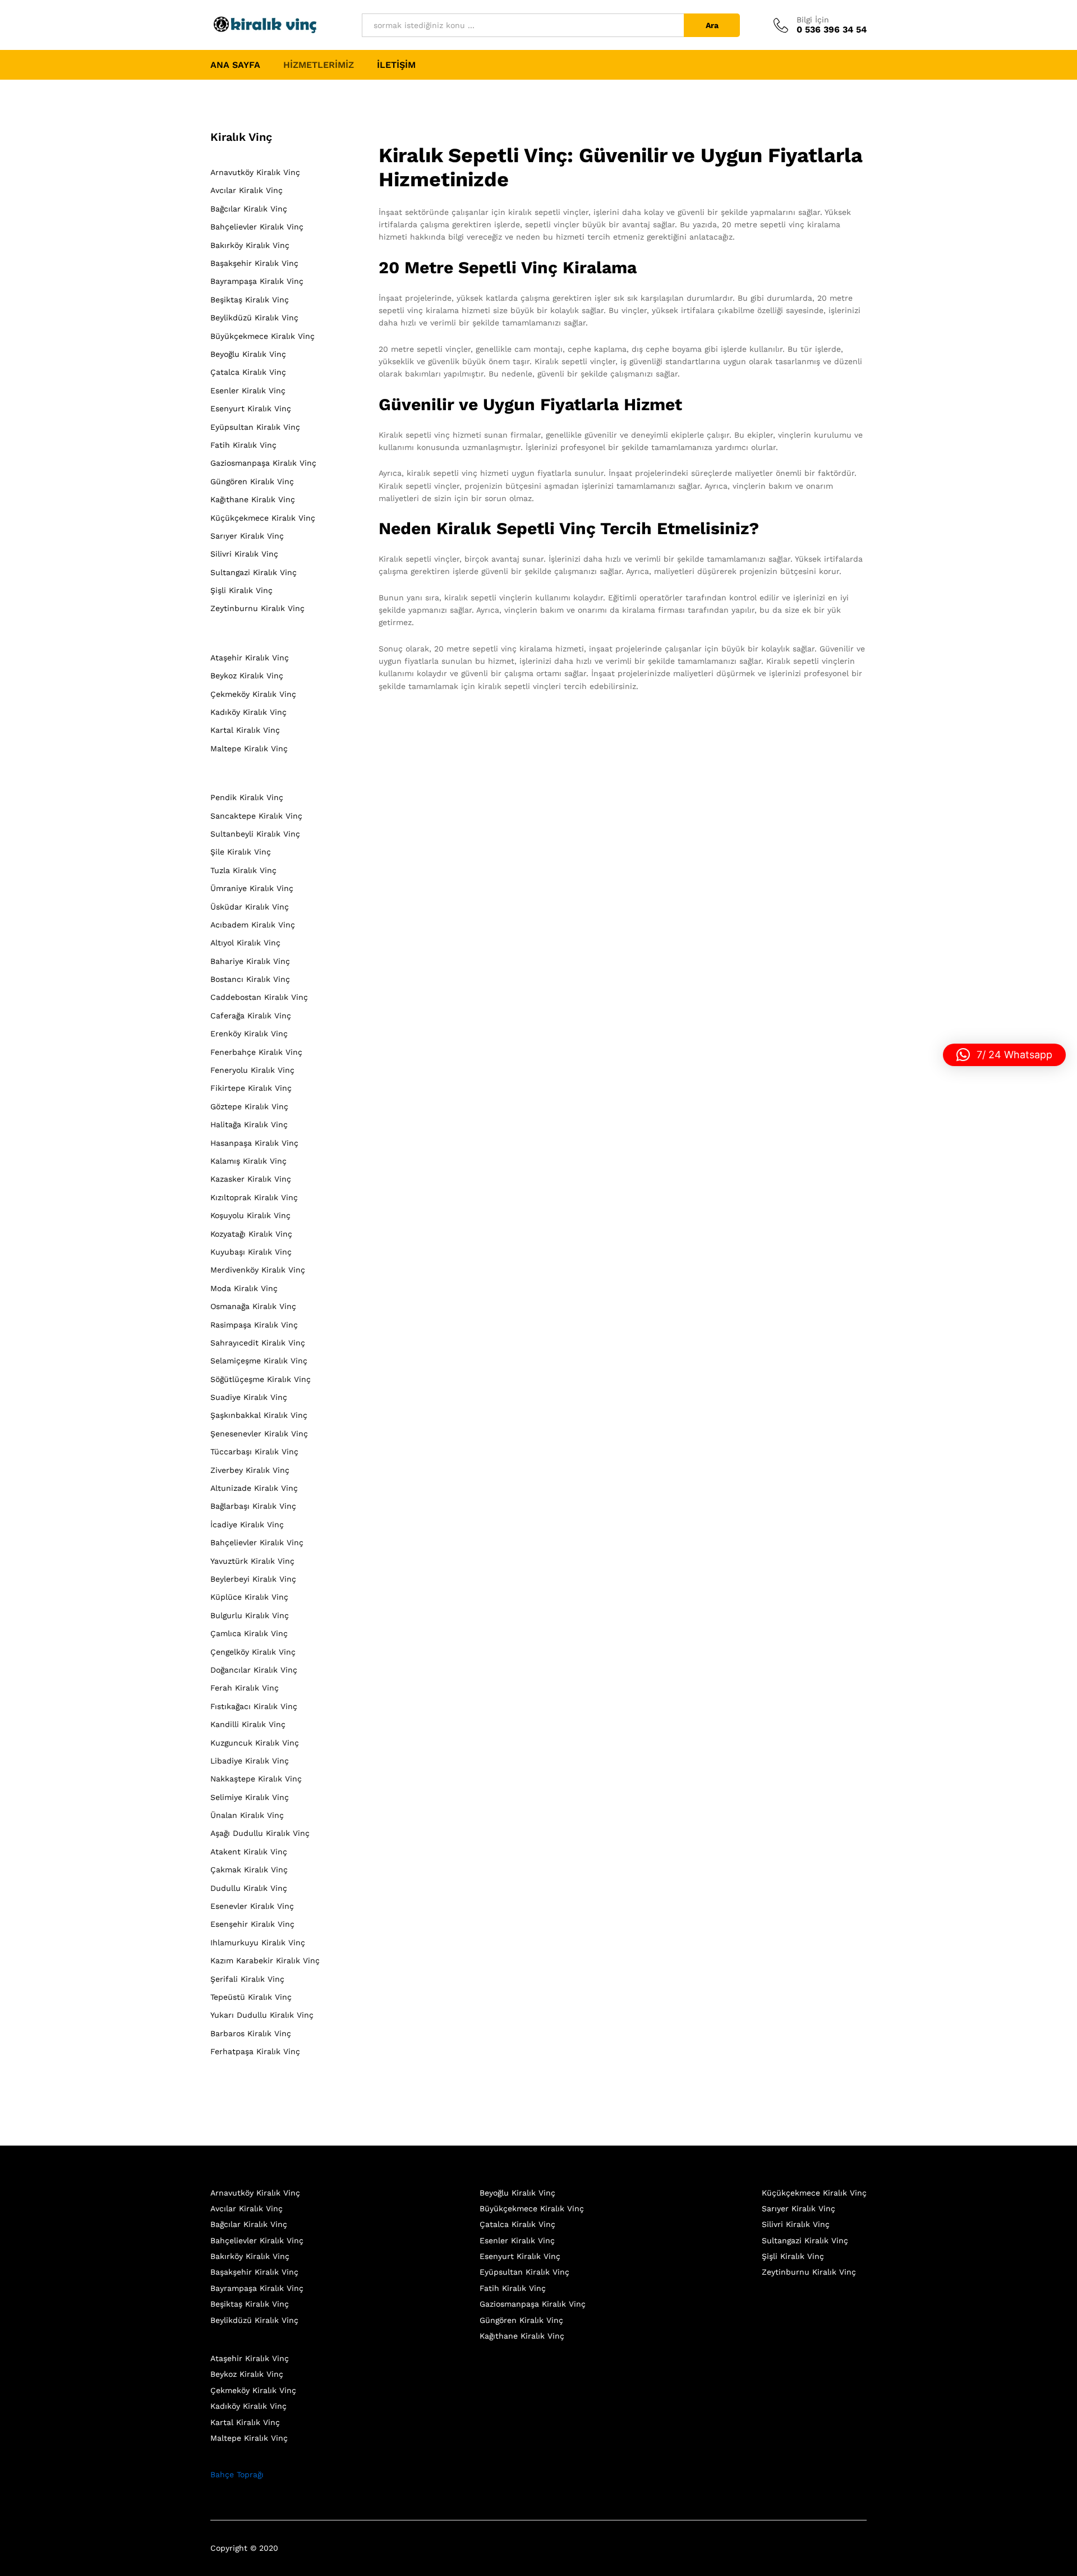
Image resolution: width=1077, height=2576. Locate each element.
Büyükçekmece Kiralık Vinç (263, 336)
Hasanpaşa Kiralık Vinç (254, 1143)
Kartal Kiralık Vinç (245, 730)
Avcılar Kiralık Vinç (247, 190)
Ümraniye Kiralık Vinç (252, 888)
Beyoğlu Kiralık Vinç (248, 354)
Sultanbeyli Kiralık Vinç (255, 834)
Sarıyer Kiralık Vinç (247, 536)
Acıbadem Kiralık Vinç (253, 925)
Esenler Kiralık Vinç (248, 391)
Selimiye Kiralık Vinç (250, 1797)
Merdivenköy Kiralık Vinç (258, 1270)
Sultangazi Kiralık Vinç (254, 572)
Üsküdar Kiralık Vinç (250, 907)
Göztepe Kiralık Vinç (249, 1106)
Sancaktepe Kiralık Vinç (256, 816)
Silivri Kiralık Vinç (244, 554)
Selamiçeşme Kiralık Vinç (259, 1361)
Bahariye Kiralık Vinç (250, 961)
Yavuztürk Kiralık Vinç (252, 1561)
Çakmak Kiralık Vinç (249, 1870)
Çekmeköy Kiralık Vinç (253, 694)
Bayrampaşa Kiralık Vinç (257, 281)
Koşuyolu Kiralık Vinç (250, 1215)
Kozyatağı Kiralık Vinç (251, 1234)
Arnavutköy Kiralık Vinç (255, 172)
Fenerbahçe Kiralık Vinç (256, 1052)
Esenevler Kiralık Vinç (252, 1906)
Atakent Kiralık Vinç (249, 1852)
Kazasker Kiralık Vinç (251, 1179)
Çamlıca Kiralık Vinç (249, 1633)
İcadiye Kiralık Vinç (247, 1525)
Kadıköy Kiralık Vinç (248, 712)
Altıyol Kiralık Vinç (245, 943)
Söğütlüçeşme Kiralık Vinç (261, 1379)
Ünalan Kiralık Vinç (247, 1815)
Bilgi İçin (813, 20)
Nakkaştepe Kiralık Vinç (256, 1779)
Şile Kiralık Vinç (241, 852)
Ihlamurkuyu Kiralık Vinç (258, 1943)
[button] (1004, 1055)
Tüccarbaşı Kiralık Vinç (254, 1452)
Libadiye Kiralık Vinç (250, 1761)
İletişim (396, 65)
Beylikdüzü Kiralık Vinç (254, 318)
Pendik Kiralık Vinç (247, 797)
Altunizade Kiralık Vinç (254, 1488)
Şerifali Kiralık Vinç (247, 1979)
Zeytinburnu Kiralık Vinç (257, 608)
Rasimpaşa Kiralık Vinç (254, 1325)
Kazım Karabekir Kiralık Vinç (265, 1960)
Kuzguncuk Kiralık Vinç (255, 1743)
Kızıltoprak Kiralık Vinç (254, 1197)
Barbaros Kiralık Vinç (251, 2033)
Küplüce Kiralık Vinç (249, 1597)
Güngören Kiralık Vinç (252, 481)
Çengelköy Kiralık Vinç (253, 1652)
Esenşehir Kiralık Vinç (252, 1924)
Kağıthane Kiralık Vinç (253, 499)
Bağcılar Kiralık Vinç (249, 209)
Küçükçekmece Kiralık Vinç (263, 518)
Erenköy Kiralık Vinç (249, 1034)
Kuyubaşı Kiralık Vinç (251, 1252)
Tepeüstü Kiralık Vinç (251, 1997)
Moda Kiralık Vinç (244, 1288)
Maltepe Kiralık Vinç (249, 749)
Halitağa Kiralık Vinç (249, 1124)
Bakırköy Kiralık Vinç (250, 245)
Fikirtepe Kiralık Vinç (251, 1088)
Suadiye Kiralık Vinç (249, 1397)
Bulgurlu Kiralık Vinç (250, 1615)
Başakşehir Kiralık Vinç (254, 263)
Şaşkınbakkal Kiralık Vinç (259, 1415)
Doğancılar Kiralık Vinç (254, 1670)
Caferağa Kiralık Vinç (251, 1016)
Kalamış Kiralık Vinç (248, 1161)
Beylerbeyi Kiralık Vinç (253, 1579)
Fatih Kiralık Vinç (243, 445)
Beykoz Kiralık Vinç (247, 676)
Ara (712, 25)
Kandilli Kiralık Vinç (248, 1724)
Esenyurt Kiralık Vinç (251, 408)
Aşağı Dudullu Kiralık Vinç (260, 1833)
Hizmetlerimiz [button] (319, 65)
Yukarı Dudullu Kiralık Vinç (262, 2015)
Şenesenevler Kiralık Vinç (259, 1434)
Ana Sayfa (235, 65)
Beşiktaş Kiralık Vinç (250, 300)
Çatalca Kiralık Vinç (248, 372)
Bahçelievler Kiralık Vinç (257, 227)
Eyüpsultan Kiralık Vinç (255, 427)
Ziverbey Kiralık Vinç (250, 1470)
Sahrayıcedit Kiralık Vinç (258, 1343)
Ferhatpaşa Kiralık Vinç (255, 2051)
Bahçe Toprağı (237, 2474)
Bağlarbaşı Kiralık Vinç (253, 1506)
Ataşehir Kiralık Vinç (250, 658)
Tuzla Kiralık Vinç (243, 870)
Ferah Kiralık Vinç (245, 1688)
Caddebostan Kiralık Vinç (259, 997)
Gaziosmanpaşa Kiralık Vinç (263, 463)
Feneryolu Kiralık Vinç (252, 1070)
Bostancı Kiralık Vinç (250, 979)
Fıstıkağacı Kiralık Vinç (254, 1706)
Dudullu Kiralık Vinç (249, 1888)
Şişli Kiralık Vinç (241, 590)
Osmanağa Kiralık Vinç (253, 1306)
